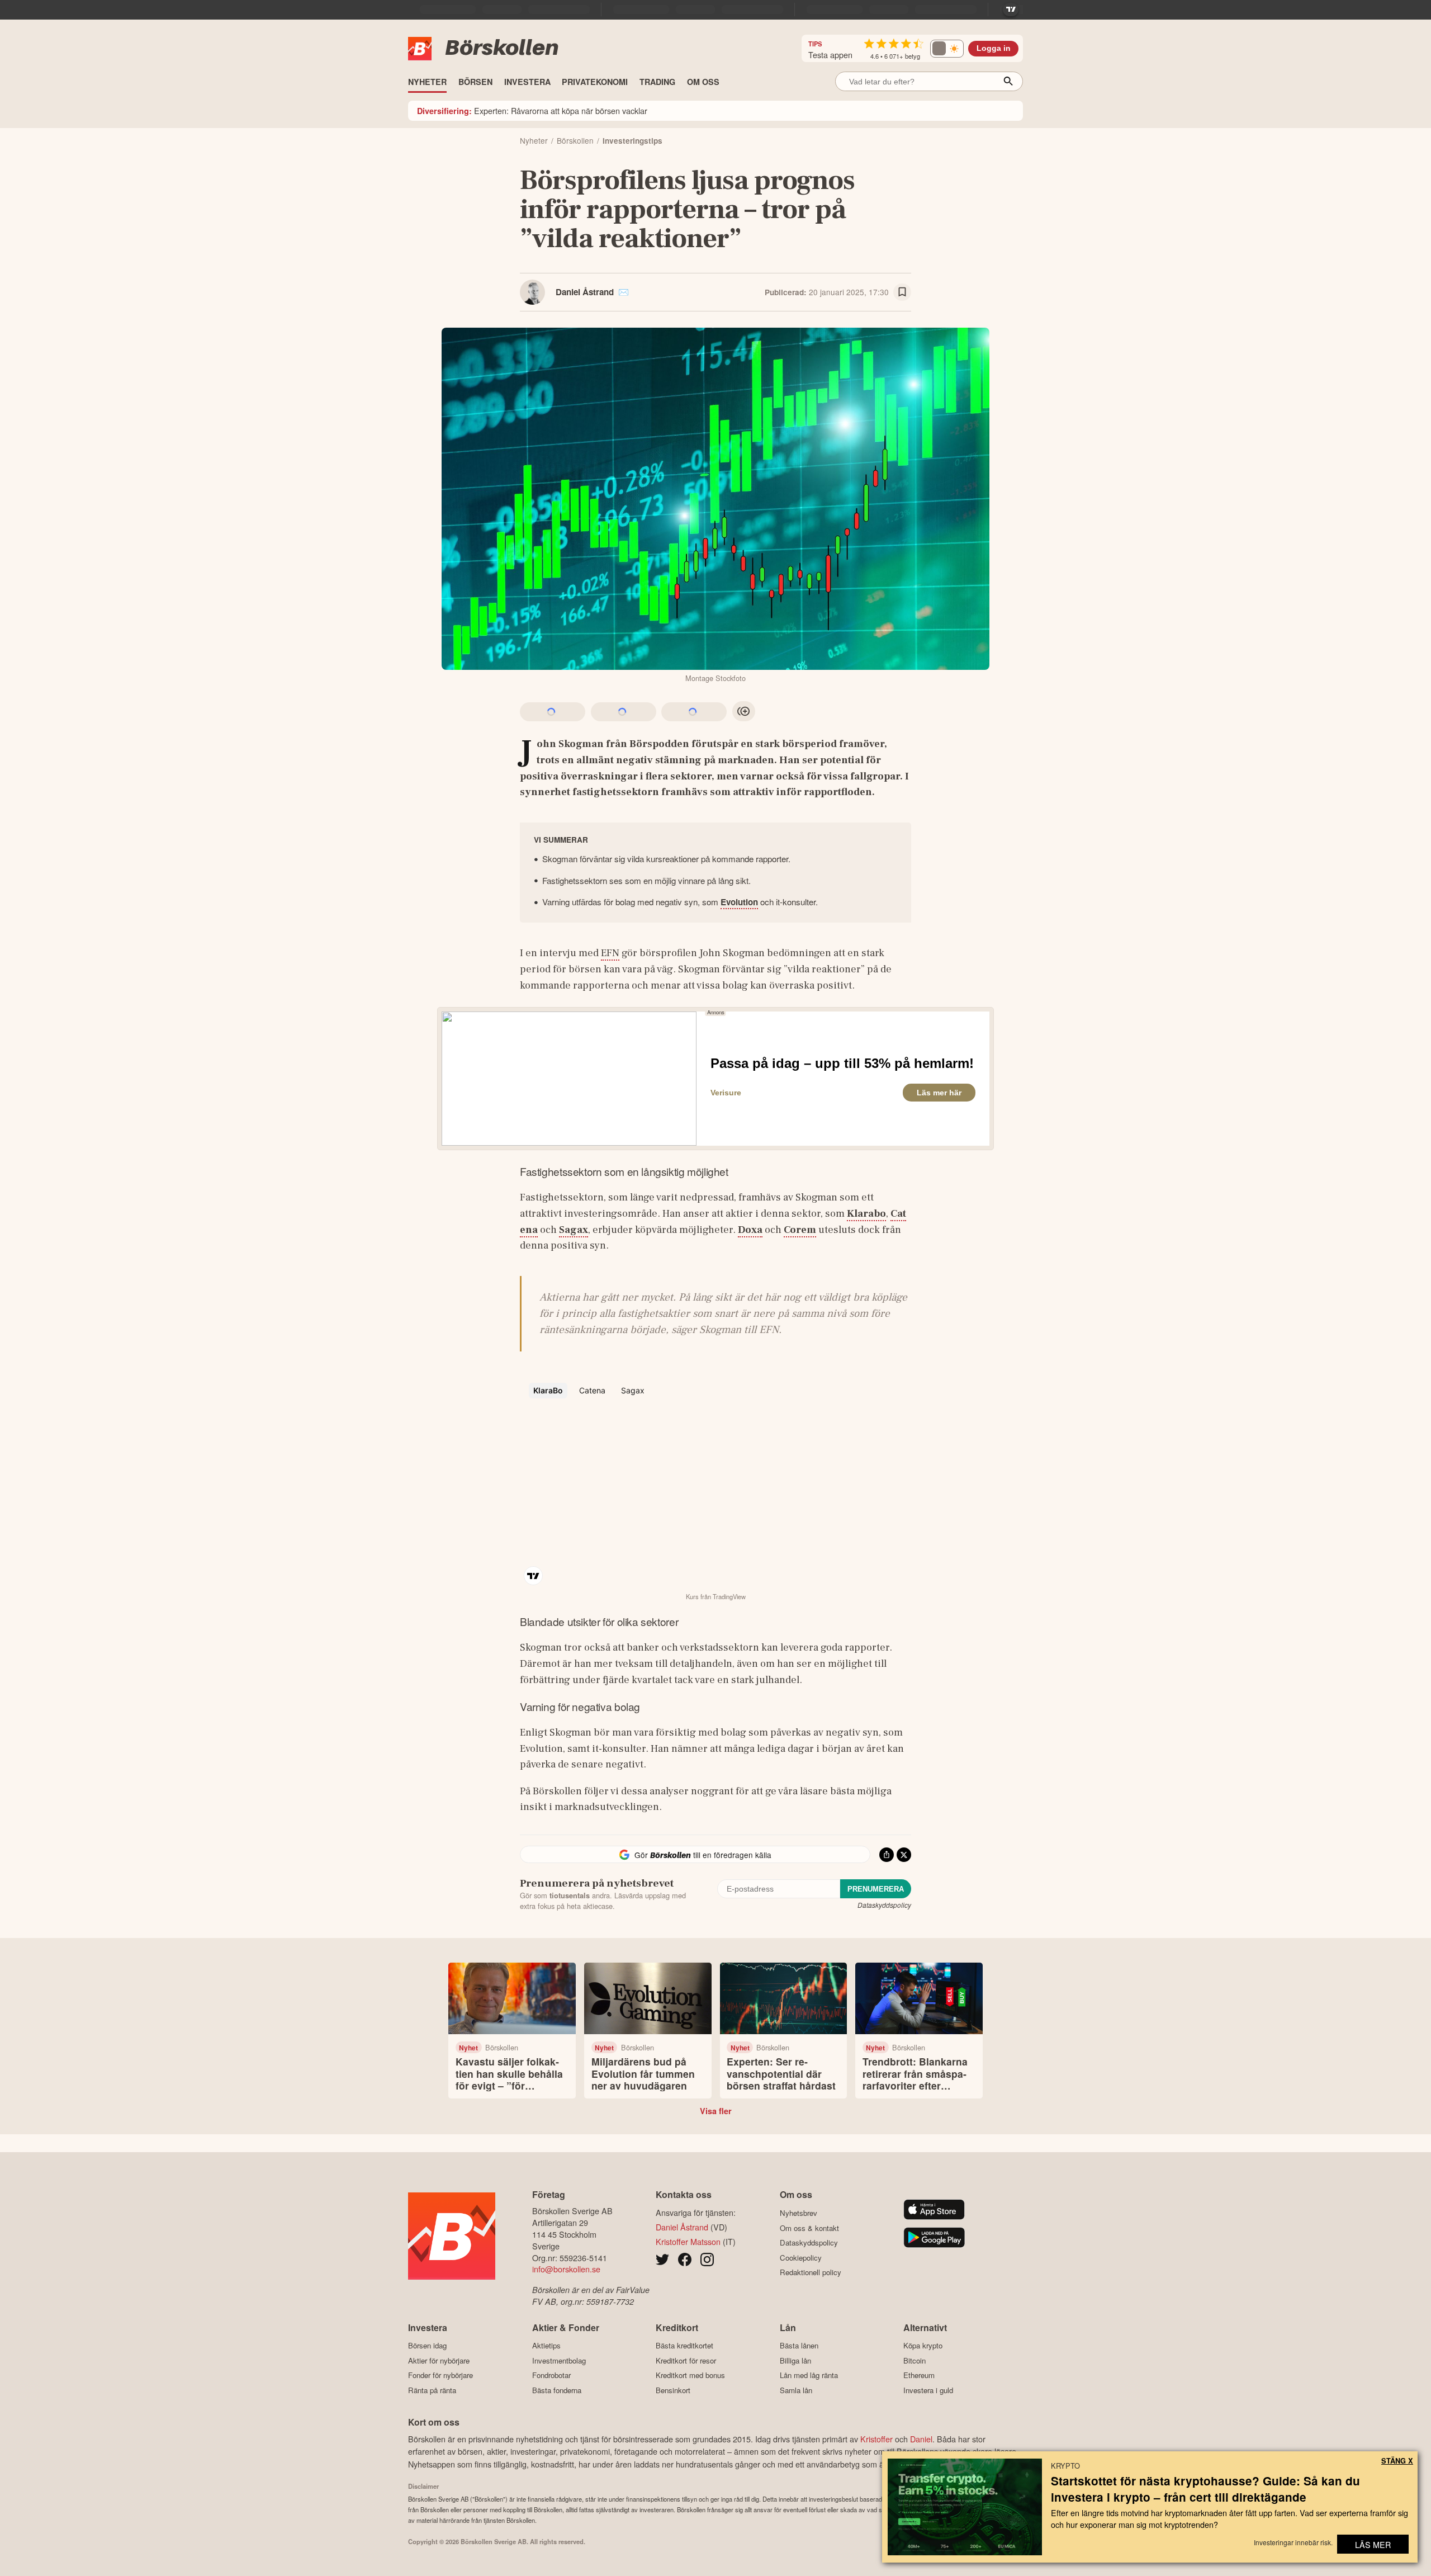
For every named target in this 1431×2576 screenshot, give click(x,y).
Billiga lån (795, 2360)
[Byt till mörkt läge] (947, 49)
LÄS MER (1373, 2544)
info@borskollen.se (566, 2269)
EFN (610, 953)
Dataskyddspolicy (884, 1905)
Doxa (750, 1230)
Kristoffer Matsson (688, 2241)
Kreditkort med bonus (690, 2375)
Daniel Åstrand (585, 292)
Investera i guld (928, 2390)
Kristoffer (876, 2439)
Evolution (739, 902)
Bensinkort (673, 2390)
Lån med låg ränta (809, 2375)
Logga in (994, 48)
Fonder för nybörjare (440, 2375)
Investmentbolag (559, 2360)
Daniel (921, 2439)
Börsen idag (427, 2346)
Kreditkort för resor (686, 2360)
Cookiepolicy (801, 2258)
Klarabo (866, 1213)
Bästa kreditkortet (684, 2346)
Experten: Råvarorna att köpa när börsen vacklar (532, 110)
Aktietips (546, 2346)
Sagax (574, 1230)
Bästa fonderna (557, 2390)
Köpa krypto (923, 2346)
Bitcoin (914, 2360)
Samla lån (796, 2390)
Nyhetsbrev (799, 2213)
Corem (800, 1230)
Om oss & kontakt (809, 2228)
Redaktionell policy (811, 2272)
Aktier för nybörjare (439, 2360)
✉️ (624, 292)
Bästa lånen (799, 2346)
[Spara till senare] (902, 292)
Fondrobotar (551, 2375)
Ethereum (919, 2375)
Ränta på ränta (432, 2390)
